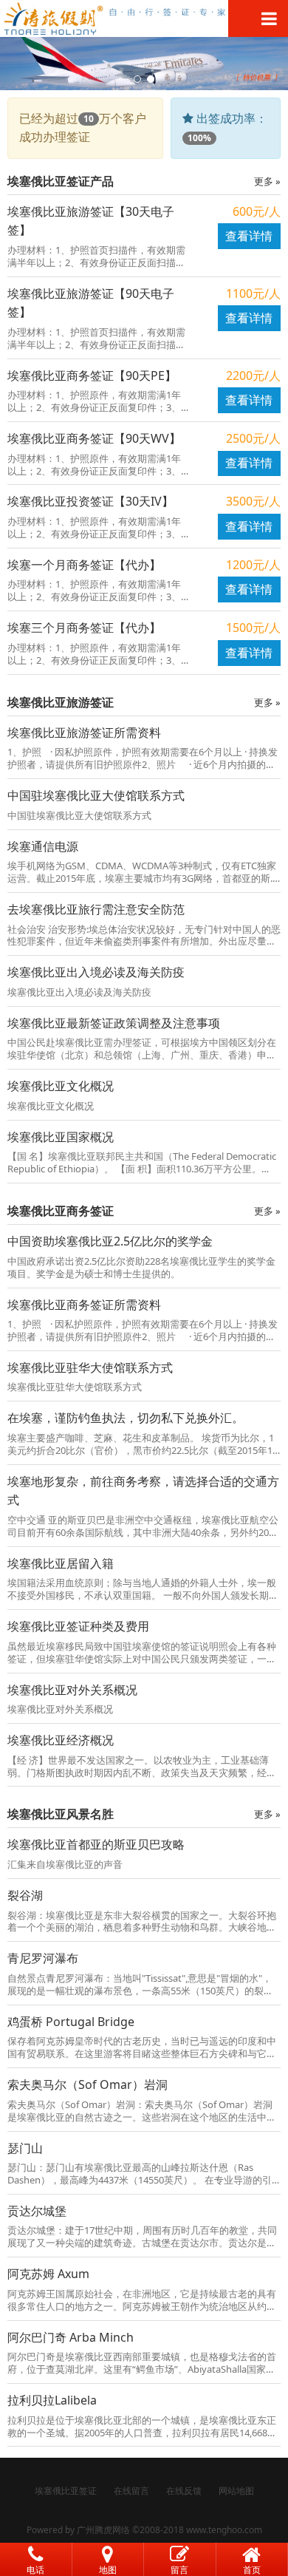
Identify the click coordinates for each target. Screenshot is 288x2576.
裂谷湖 (25, 1895)
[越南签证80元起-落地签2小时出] (144, 18)
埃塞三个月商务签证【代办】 (84, 628)
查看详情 (249, 236)
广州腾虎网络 (103, 2530)
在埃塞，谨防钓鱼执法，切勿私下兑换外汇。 (126, 1418)
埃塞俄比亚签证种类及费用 (78, 1626)
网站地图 (236, 2491)
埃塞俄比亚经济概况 (61, 1740)
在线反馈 (184, 2491)
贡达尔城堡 (37, 2211)
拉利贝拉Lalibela (52, 2400)
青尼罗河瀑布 (43, 1958)
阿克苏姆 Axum (48, 2274)
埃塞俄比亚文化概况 (61, 1086)
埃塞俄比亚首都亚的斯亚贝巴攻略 (96, 1844)
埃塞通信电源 (43, 846)
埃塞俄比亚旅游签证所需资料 (84, 733)
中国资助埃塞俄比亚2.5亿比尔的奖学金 (110, 1241)
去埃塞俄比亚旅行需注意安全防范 (96, 909)
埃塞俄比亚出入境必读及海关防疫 (96, 972)
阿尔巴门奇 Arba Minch (71, 2337)
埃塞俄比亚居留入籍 (61, 1563)
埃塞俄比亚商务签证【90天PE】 (92, 375)
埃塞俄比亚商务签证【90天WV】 (94, 438)
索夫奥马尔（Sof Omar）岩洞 (88, 2084)
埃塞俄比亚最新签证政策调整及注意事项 (114, 1023)
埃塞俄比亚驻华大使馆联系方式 (90, 1367)
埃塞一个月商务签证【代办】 (84, 565)
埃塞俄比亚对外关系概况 (72, 1690)
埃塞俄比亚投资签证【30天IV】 (90, 501)
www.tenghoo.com (224, 2530)
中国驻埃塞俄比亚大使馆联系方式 (96, 795)
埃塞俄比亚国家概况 (61, 1137)
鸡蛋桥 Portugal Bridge (71, 2022)
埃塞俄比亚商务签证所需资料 (84, 1305)
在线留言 (131, 2491)
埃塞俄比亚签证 (66, 2491)
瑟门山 (25, 2148)
